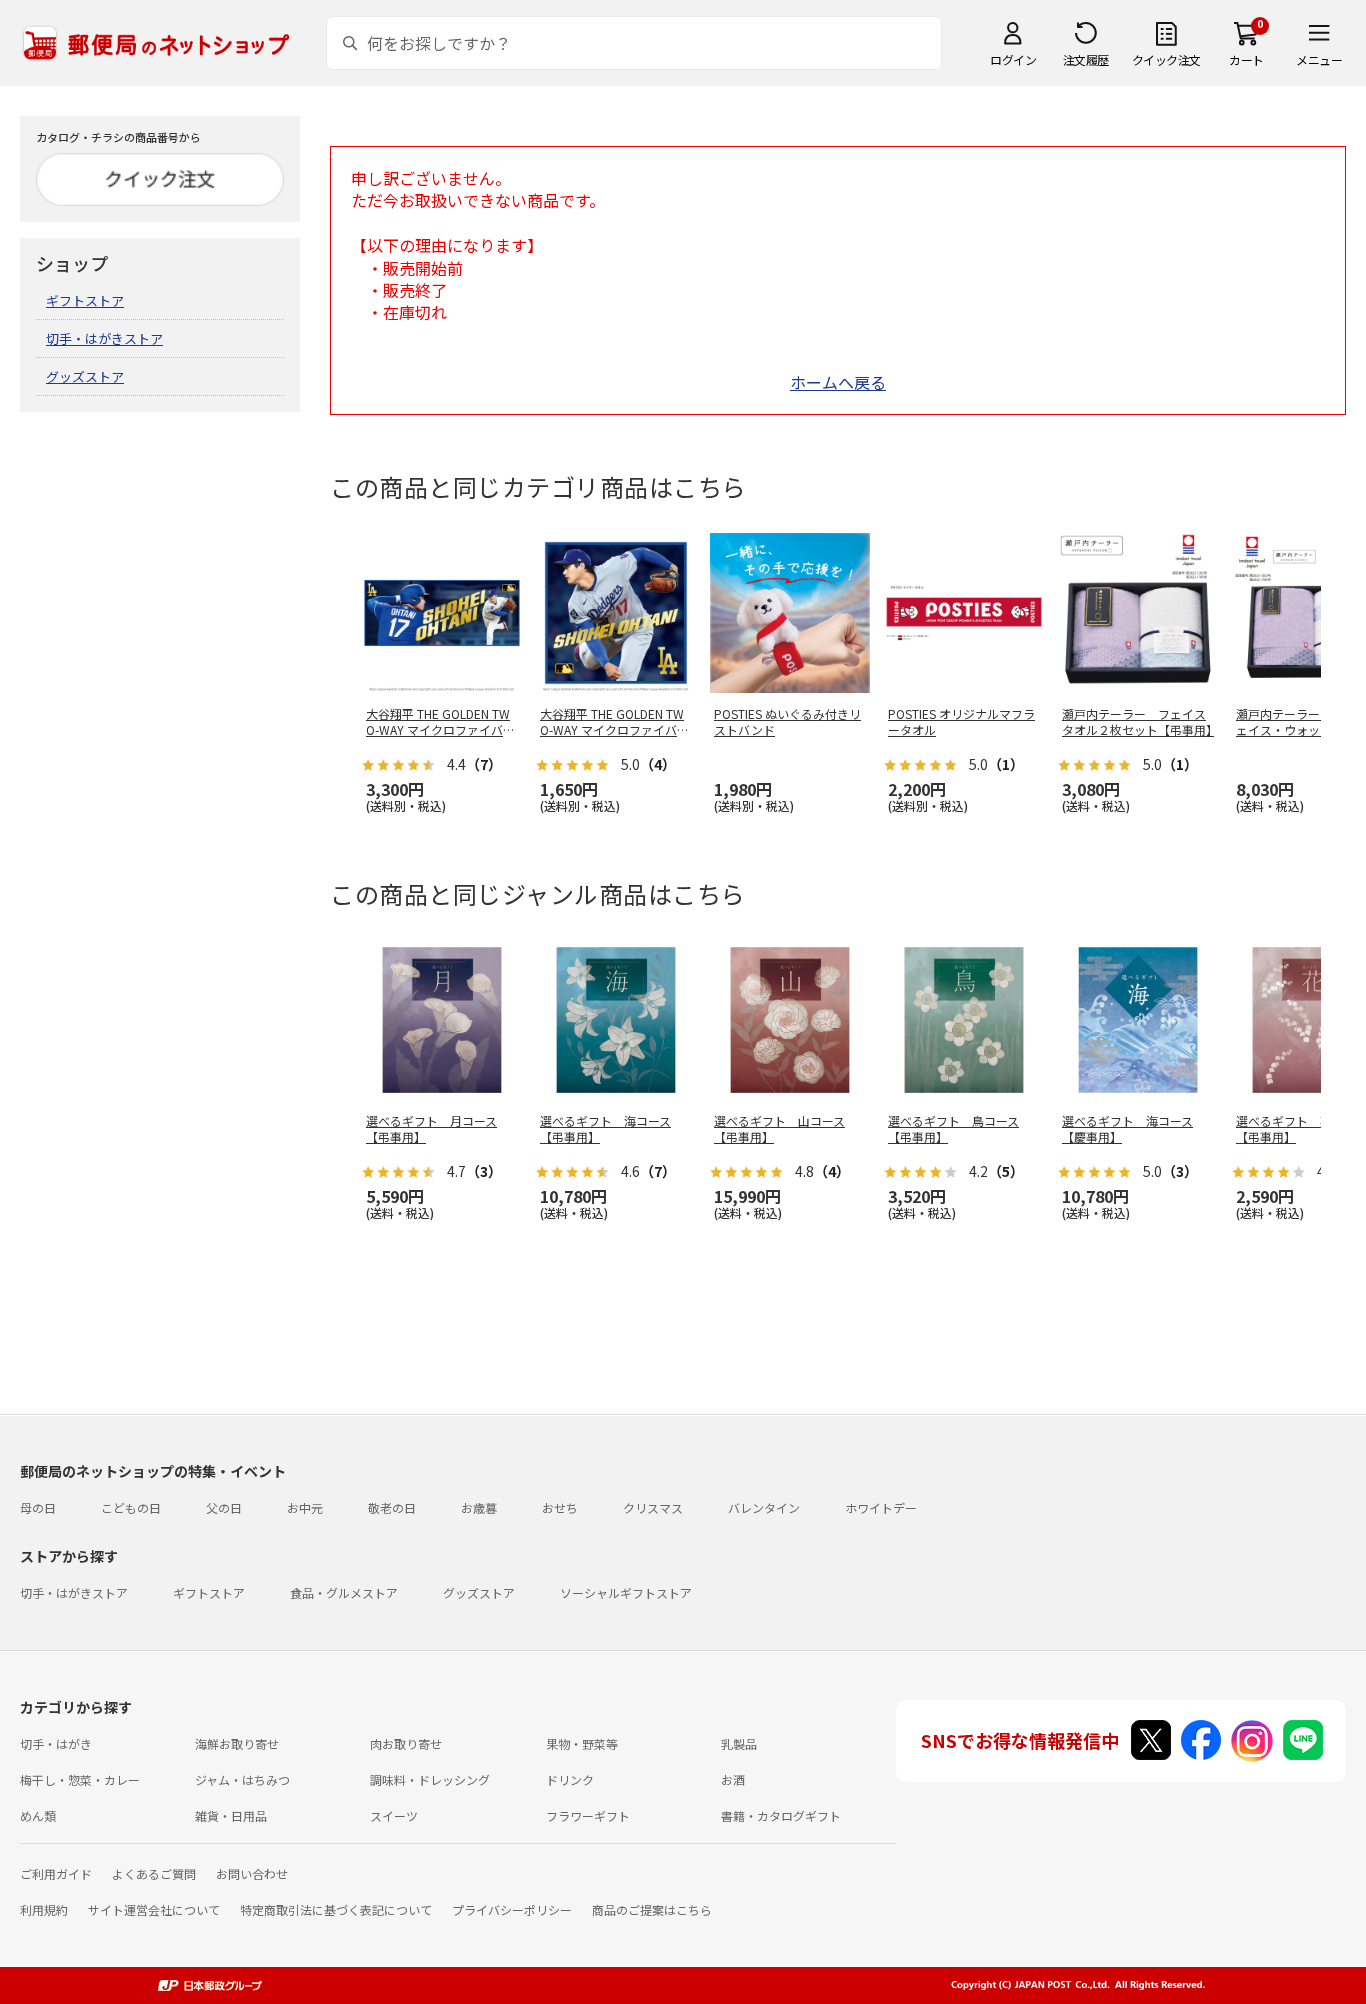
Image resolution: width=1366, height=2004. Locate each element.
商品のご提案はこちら (652, 1909)
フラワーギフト (588, 1815)
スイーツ (394, 1815)
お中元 (305, 1507)
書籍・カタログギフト (781, 1815)
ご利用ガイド (56, 1873)
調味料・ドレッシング (430, 1779)
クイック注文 (1166, 59)
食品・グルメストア (344, 1592)
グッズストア (85, 376)
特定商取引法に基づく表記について (336, 1909)
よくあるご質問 (154, 1873)
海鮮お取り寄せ (237, 1743)
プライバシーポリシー (512, 1909)
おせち (560, 1507)
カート (1246, 59)
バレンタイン (764, 1507)
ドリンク (570, 1779)
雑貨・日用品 (231, 1815)
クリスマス (653, 1507)
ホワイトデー (881, 1507)
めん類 (38, 1815)
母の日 (38, 1507)
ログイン (1013, 59)
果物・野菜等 (582, 1743)
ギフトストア (85, 300)
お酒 (733, 1779)
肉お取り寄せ (406, 1743)
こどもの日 (131, 1507)
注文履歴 (1086, 59)
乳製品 (739, 1743)
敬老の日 (392, 1507)
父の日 (224, 1507)
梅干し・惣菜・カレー (80, 1779)
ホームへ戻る (838, 382)
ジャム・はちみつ (242, 1779)
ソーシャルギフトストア (626, 1592)
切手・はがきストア (104, 338)
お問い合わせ (252, 1873)
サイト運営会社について (154, 1909)
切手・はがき (56, 1743)
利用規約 (44, 1909)
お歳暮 (479, 1507)
